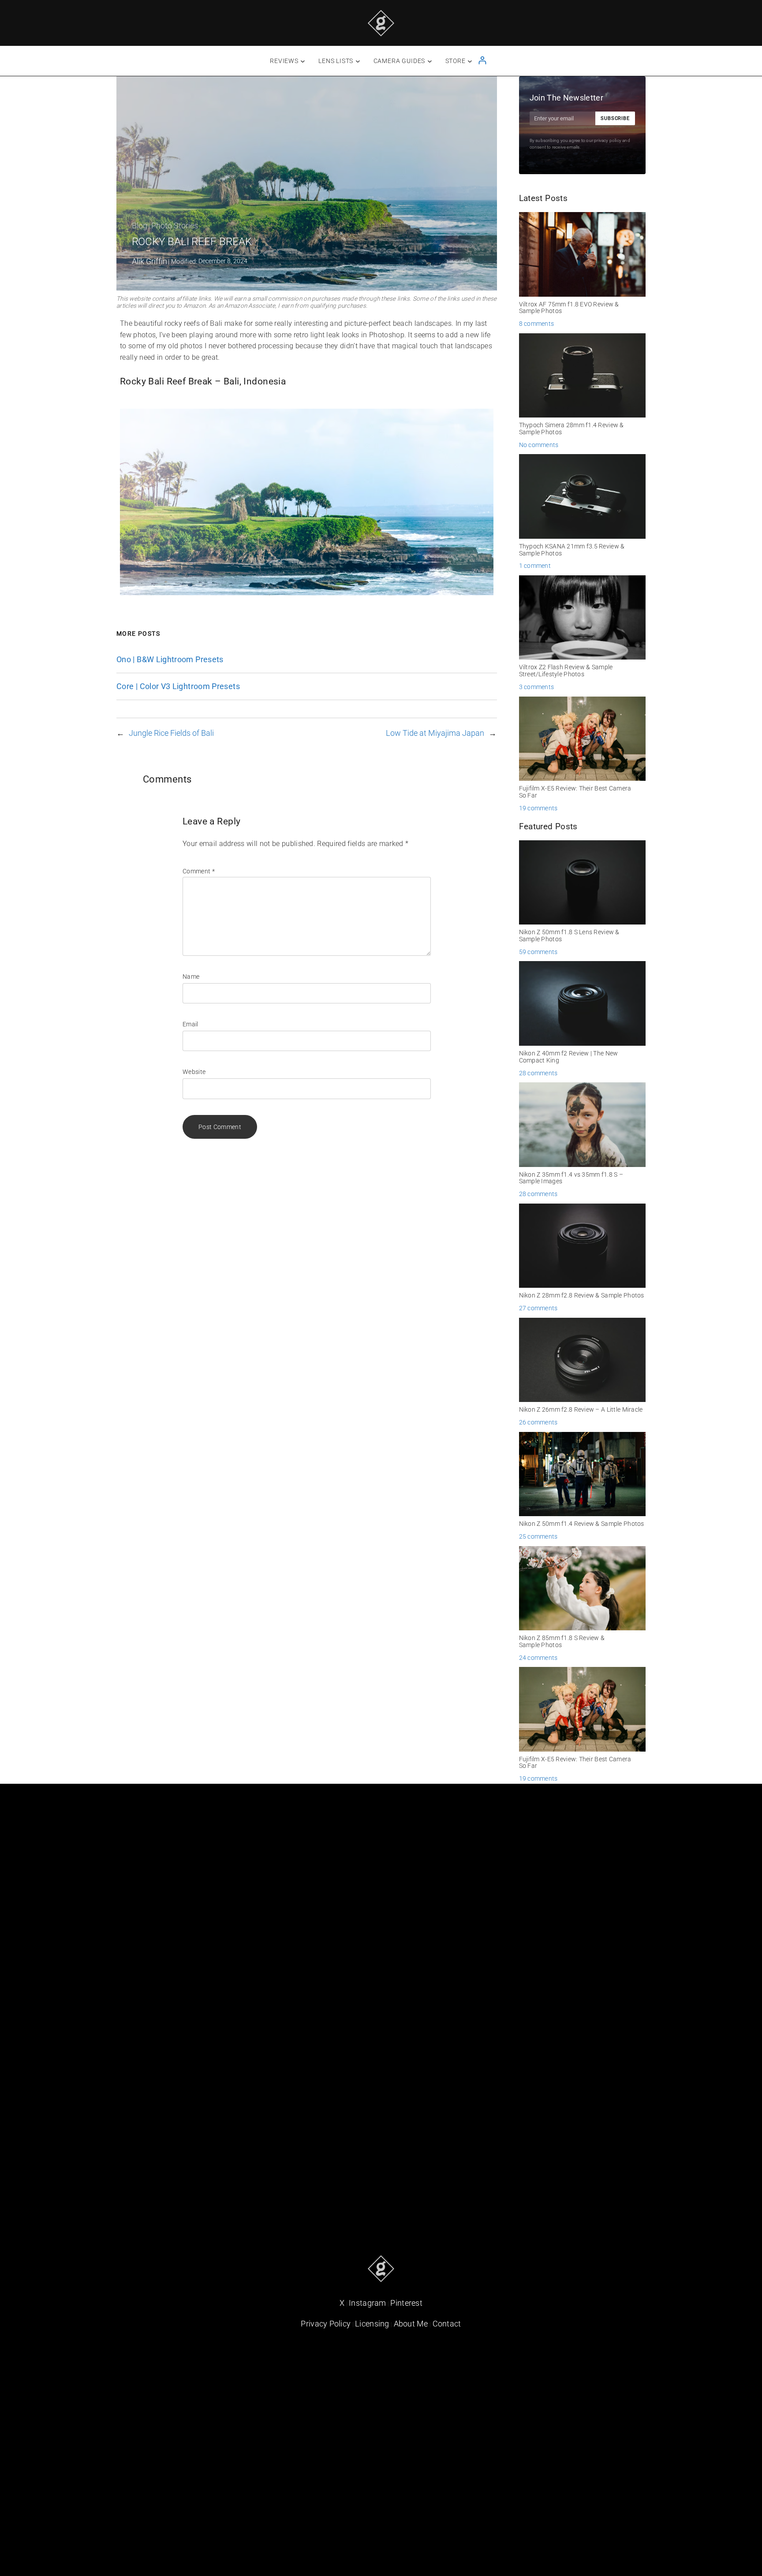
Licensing (372, 2324)
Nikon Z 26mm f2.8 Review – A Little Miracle (581, 1410)
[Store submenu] (470, 61)
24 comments (538, 1658)
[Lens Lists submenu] (358, 61)
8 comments (537, 324)
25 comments (538, 1536)
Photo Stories (175, 226)
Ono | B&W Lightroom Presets (170, 660)
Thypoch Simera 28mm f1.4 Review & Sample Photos (571, 429)
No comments (539, 445)
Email (190, 1024)
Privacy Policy (326, 2324)
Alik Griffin (149, 261)
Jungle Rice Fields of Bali (171, 733)
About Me (411, 2324)
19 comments (538, 808)
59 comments (538, 952)
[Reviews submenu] (303, 61)
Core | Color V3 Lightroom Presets (178, 686)
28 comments (538, 1073)
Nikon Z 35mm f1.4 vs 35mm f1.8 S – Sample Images (571, 1178)
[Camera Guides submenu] (430, 61)
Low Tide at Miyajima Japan (435, 733)
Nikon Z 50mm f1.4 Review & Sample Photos (582, 1524)
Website (194, 1072)
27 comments (538, 1308)
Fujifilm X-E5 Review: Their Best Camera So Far (575, 792)
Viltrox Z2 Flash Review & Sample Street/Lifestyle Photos (566, 671)
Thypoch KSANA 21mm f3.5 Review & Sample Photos (572, 550)
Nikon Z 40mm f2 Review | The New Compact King (569, 1057)
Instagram (368, 2303)
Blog (140, 226)
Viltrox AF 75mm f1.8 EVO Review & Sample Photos (569, 308)
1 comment (535, 566)
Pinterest (406, 2303)
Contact (447, 2324)
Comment (199, 871)
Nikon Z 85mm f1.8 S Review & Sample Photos (562, 1642)
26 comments (538, 1422)
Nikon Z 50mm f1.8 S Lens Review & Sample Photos (569, 936)
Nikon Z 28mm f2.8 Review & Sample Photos (582, 1295)
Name (191, 977)
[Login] (482, 60)
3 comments (537, 687)
